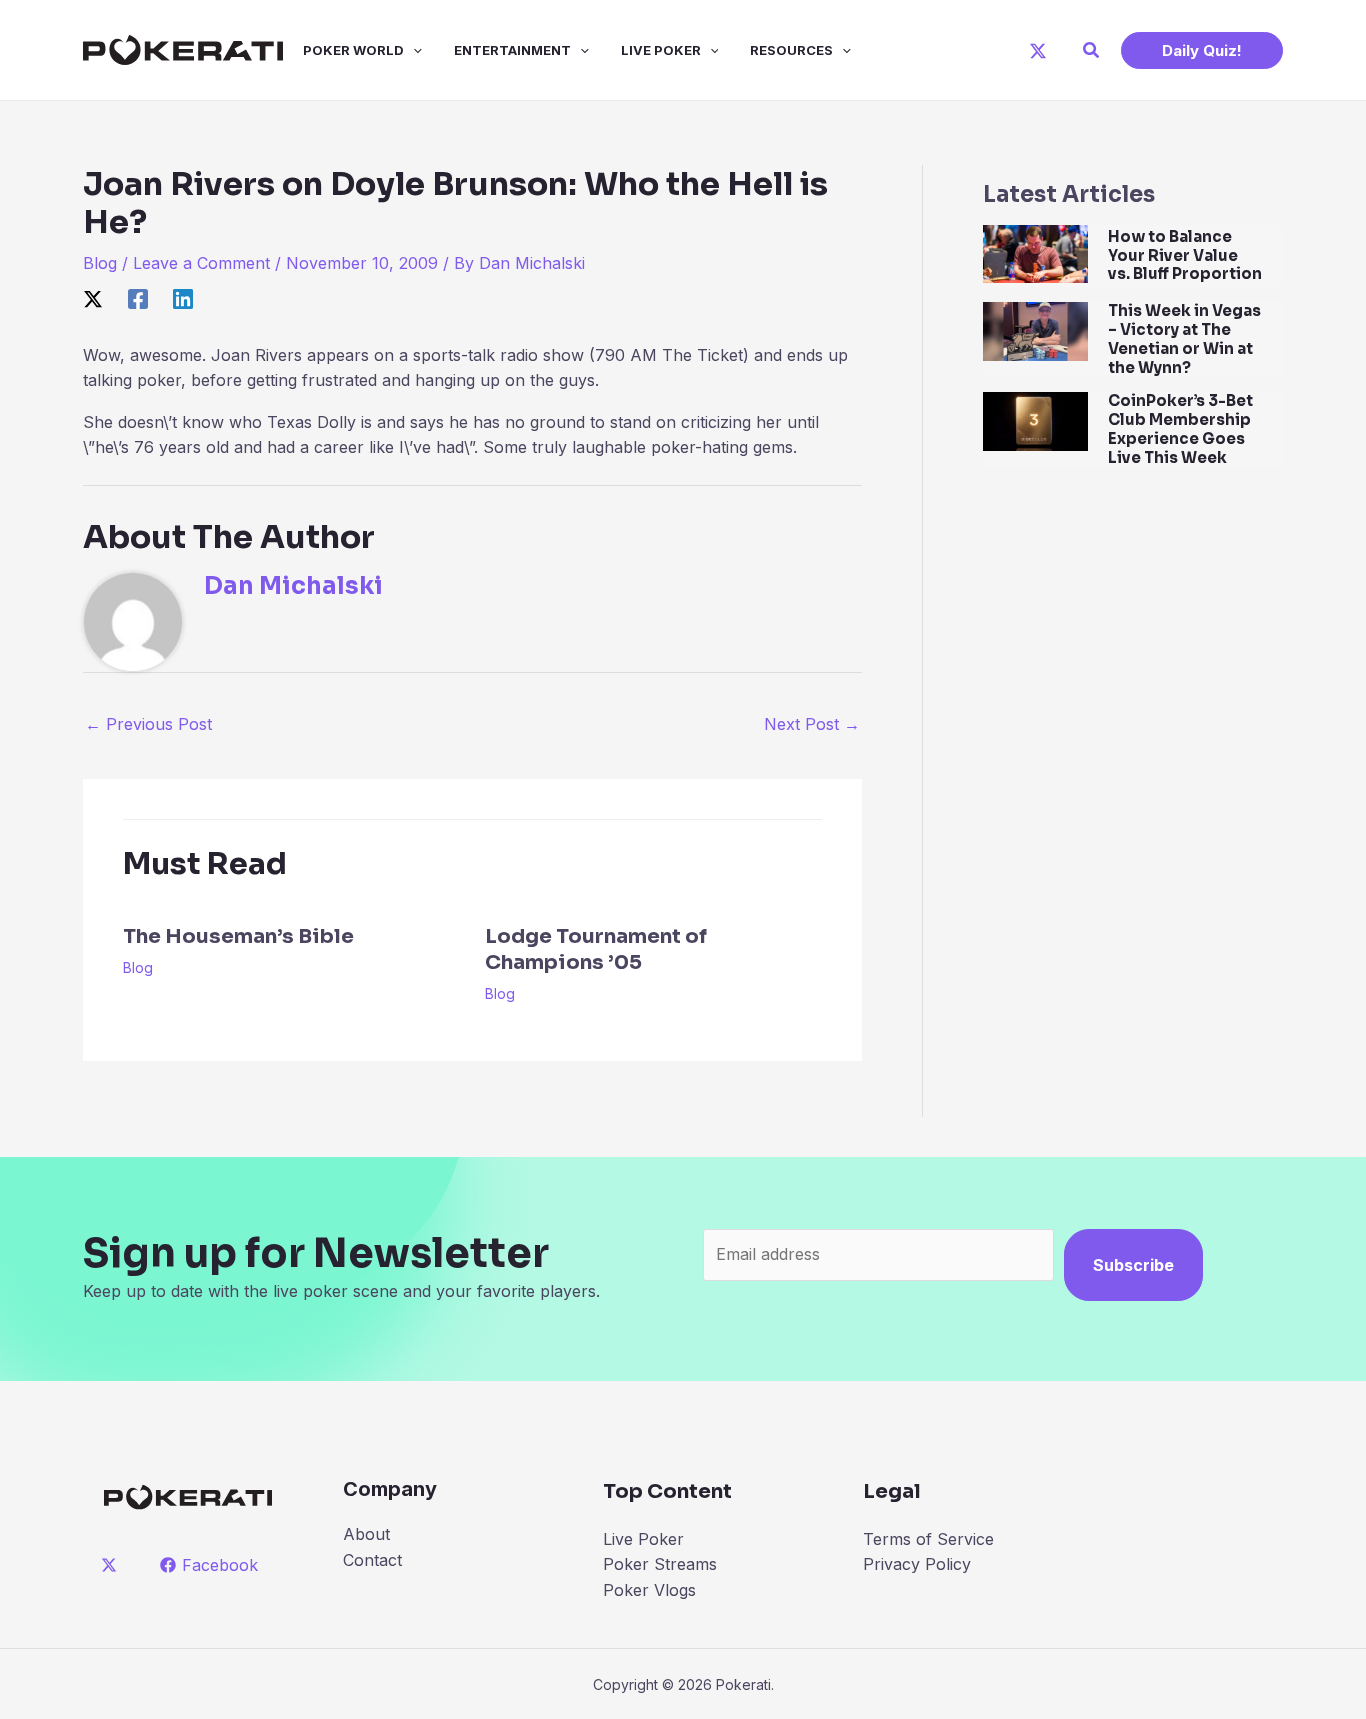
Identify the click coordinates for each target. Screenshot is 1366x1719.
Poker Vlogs (649, 1590)
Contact (372, 1560)
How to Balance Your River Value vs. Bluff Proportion (1185, 255)
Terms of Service (928, 1539)
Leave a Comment (201, 263)
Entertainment (512, 50)
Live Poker (661, 50)
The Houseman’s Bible (238, 936)
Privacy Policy (917, 1564)
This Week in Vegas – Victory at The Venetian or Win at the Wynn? (1184, 338)
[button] (1092, 50)
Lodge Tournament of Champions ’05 (596, 949)
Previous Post (148, 724)
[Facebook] (138, 298)
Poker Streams (660, 1564)
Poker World (353, 50)
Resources (791, 50)
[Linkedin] (183, 298)
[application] (413, 50)
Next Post (812, 724)
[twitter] (112, 1565)
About (366, 1534)
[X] (1038, 51)
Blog (100, 263)
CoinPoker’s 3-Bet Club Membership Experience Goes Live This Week (1180, 428)
